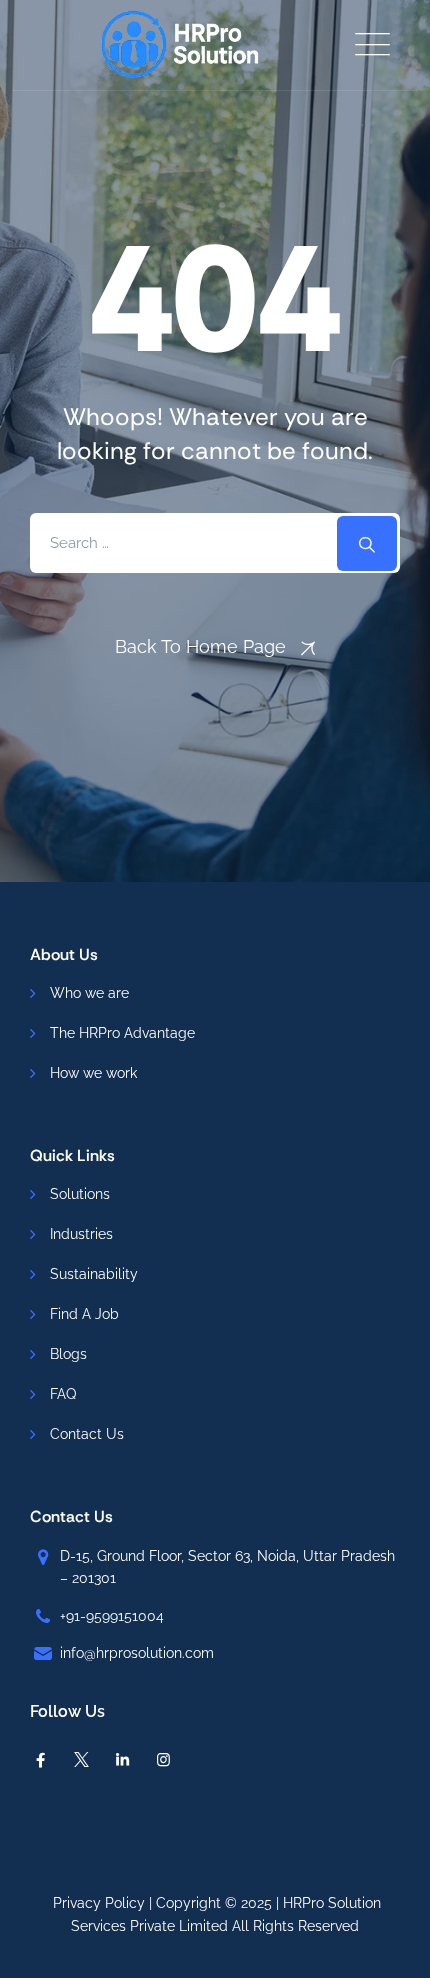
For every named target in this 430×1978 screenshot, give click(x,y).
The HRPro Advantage (122, 1033)
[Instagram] (163, 1760)
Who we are (89, 993)
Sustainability (94, 1274)
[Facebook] (40, 1760)
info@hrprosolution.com (137, 1653)
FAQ (63, 1394)
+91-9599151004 (112, 1616)
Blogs (68, 1354)
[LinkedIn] (122, 1760)
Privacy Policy (99, 1903)
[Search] (367, 543)
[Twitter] (81, 1760)
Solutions (80, 1194)
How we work (93, 1073)
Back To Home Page (200, 646)
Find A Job (84, 1314)
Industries (81, 1234)
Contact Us (87, 1434)
